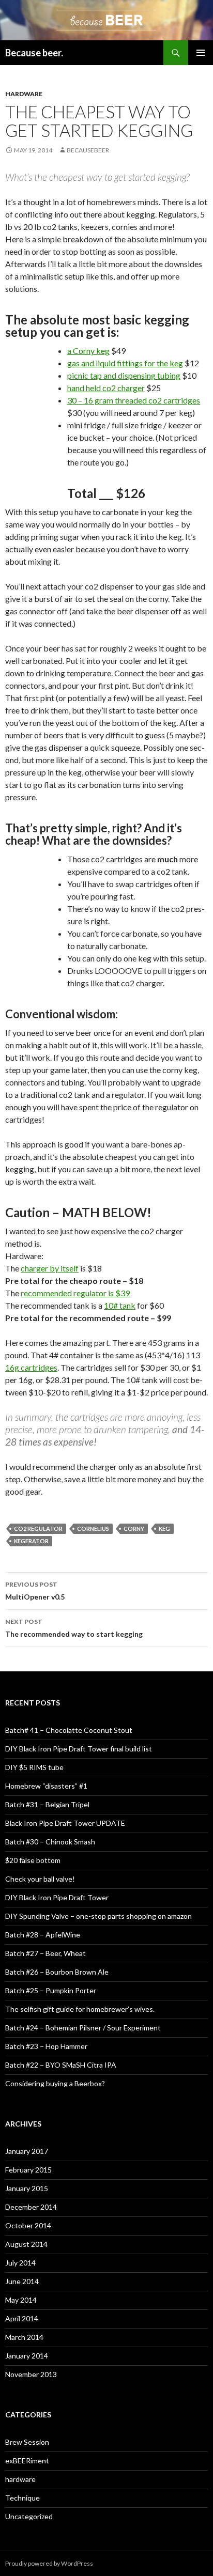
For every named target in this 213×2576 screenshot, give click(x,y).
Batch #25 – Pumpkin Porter (51, 1990)
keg (164, 1528)
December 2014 (31, 2207)
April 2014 (22, 2318)
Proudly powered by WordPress (49, 2563)
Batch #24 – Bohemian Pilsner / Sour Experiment (83, 2028)
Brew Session (27, 2442)
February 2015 (28, 2170)
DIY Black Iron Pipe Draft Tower (57, 1897)
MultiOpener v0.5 (35, 1591)
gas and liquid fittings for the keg (125, 363)
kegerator (31, 1541)
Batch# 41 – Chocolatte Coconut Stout (69, 1730)
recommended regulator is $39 (75, 1293)
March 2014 (24, 2337)
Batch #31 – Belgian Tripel (47, 1804)
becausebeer (88, 150)
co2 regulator (38, 1528)
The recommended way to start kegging (74, 1628)
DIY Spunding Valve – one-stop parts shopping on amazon (98, 1916)
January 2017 (27, 2151)
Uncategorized (29, 2516)
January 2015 (27, 2188)
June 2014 (22, 2281)
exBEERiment (27, 2461)
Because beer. (34, 53)
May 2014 (21, 2300)
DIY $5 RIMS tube (34, 1767)
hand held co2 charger (106, 388)
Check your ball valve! (40, 1879)
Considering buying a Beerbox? (55, 2083)
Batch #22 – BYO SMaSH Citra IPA (61, 2065)
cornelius (93, 1528)
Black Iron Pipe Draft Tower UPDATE (65, 1823)
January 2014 (27, 2356)
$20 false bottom (33, 1860)
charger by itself (50, 1268)
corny (134, 1528)
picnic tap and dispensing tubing (124, 375)
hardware (24, 94)
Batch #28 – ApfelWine (43, 1935)
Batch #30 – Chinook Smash (50, 1842)
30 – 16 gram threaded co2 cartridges (134, 400)
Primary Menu (201, 53)
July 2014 (20, 2263)
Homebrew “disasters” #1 (46, 1786)
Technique (22, 2498)
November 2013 (31, 2374)
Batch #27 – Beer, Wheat (45, 1953)
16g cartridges (31, 1367)
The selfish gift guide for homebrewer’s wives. (80, 2009)
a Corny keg (88, 351)
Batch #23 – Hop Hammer (46, 2046)
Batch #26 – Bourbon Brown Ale (57, 1972)
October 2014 (28, 2225)
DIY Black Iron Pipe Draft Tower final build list (79, 1749)
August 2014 (26, 2244)
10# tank (120, 1305)
